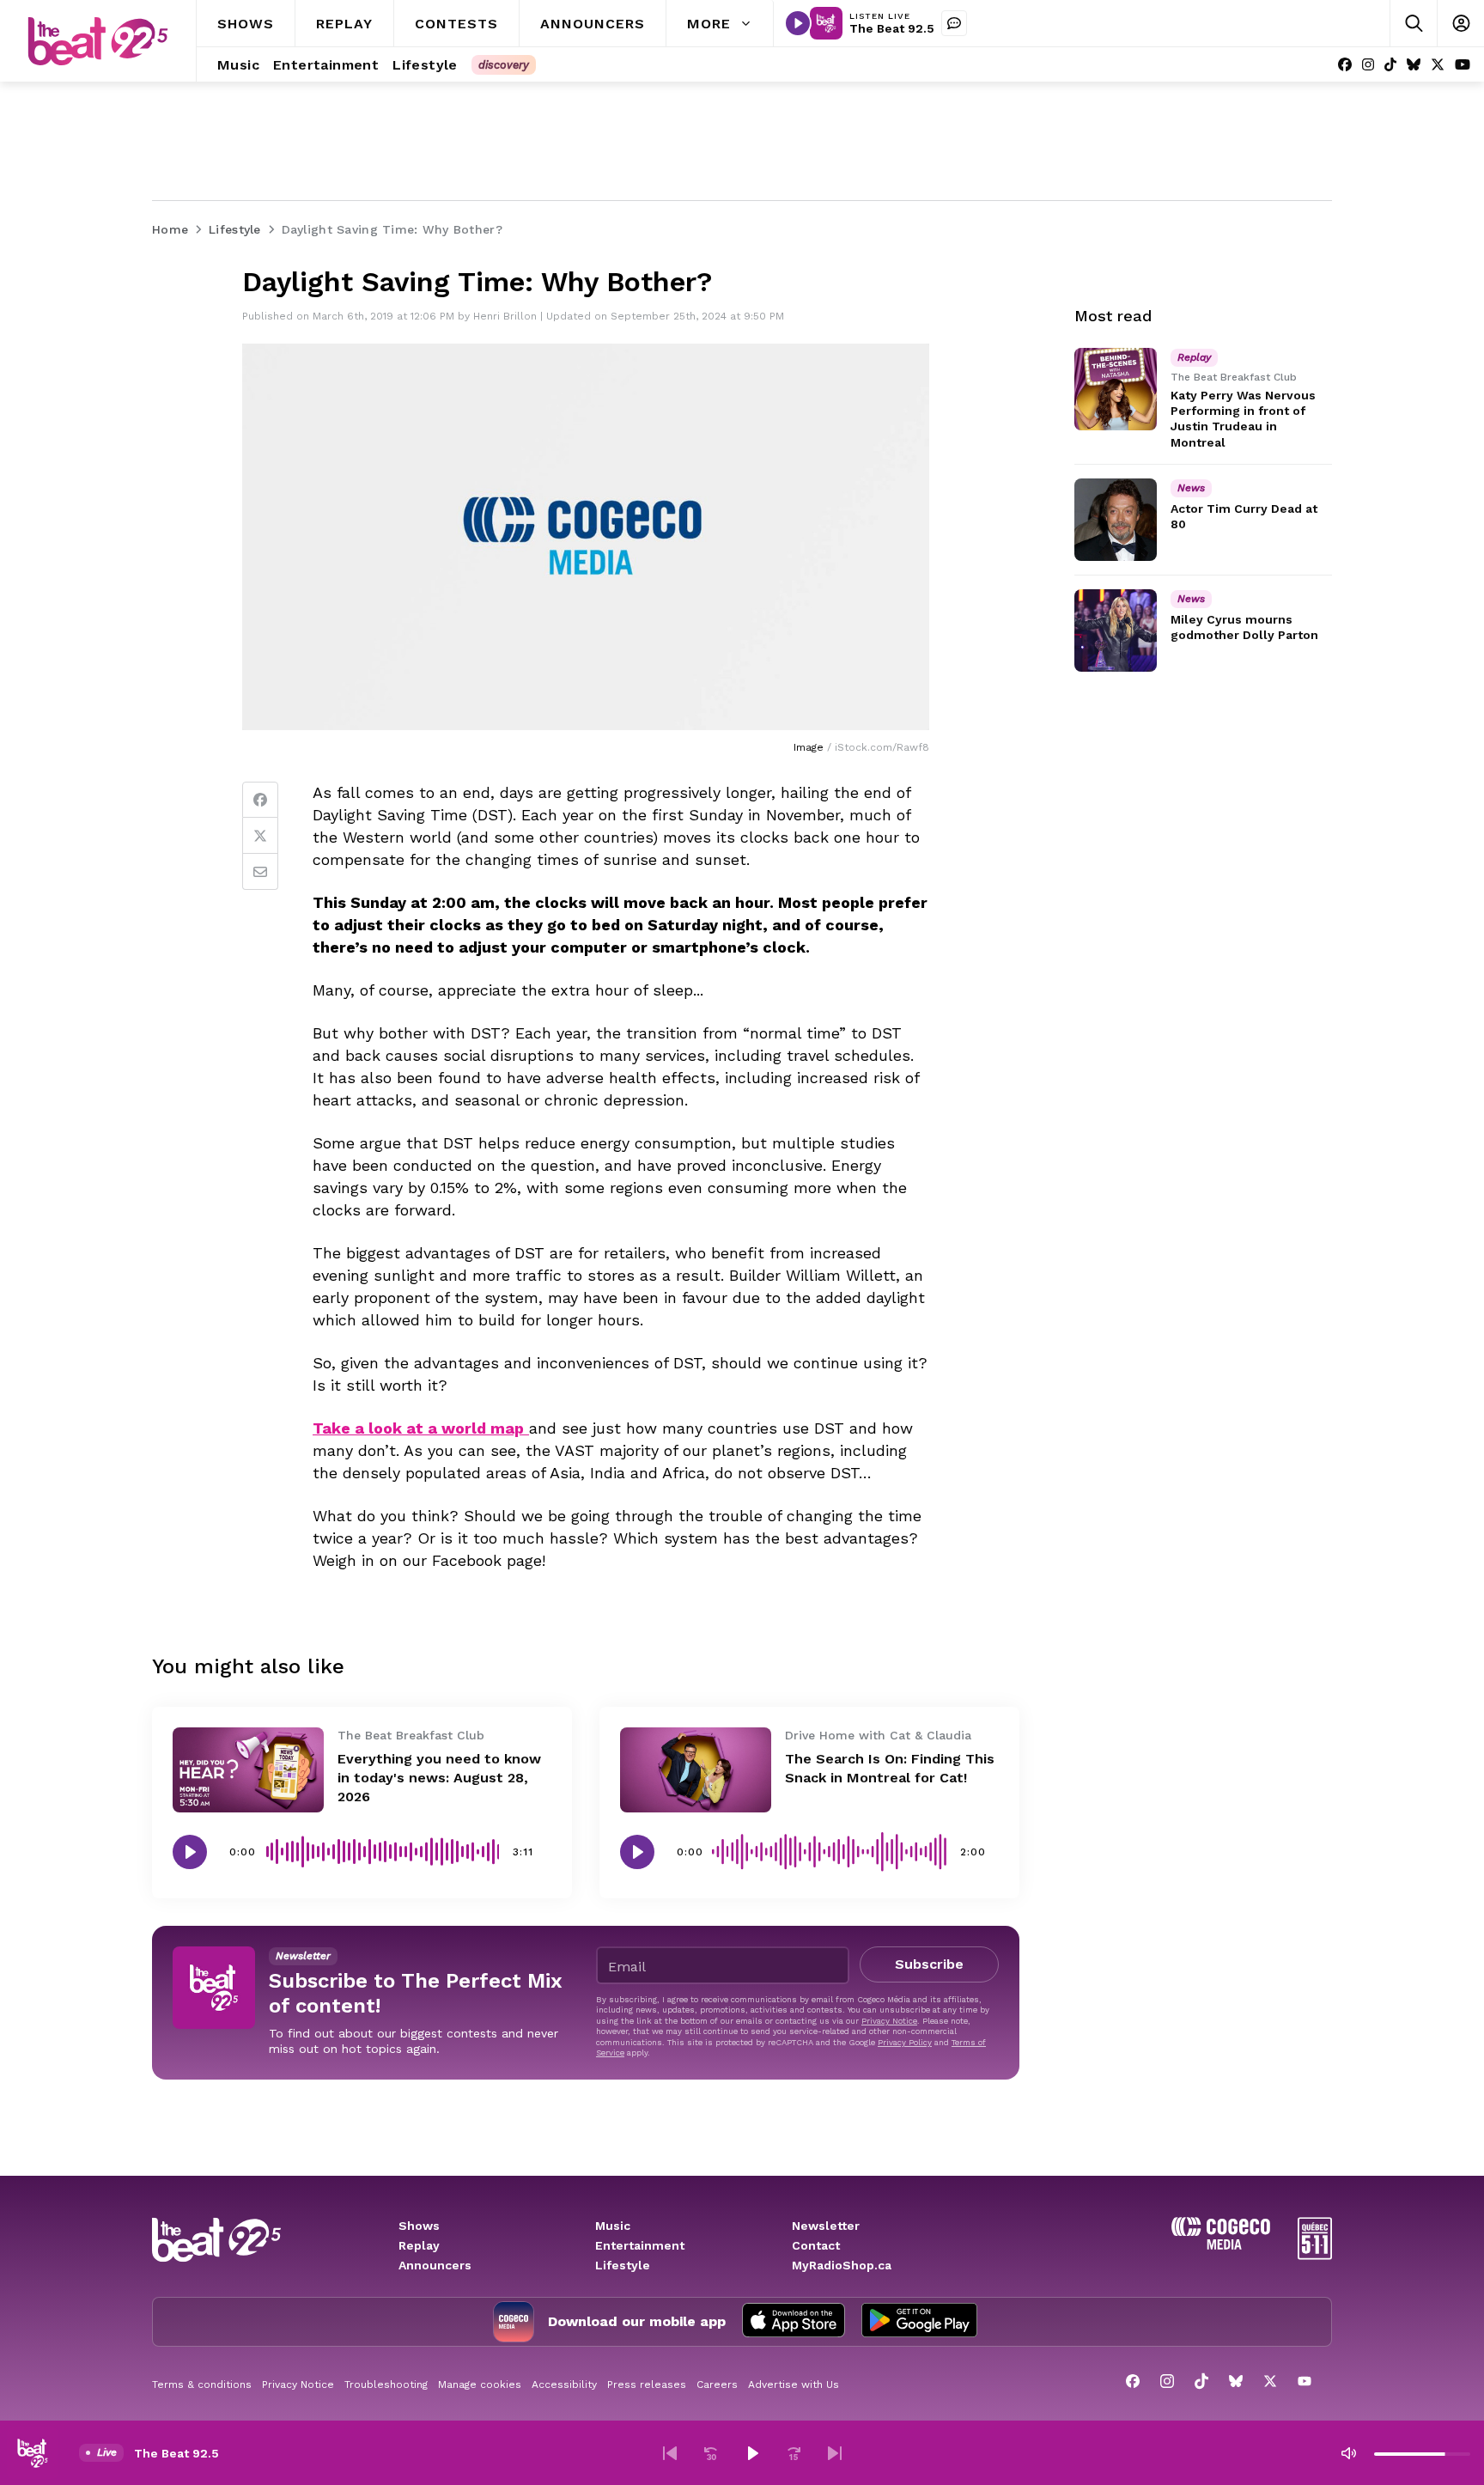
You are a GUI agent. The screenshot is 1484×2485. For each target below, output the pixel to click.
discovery (504, 65)
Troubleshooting (386, 2385)
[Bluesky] (1414, 65)
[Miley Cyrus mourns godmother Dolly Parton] (1116, 630)
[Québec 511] (1315, 2255)
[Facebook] (1345, 65)
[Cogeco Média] (1221, 2245)
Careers (717, 2385)
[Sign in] (1460, 24)
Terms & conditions (202, 2385)
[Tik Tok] (1390, 65)
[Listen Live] (798, 23)
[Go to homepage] (98, 41)
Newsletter (826, 2226)
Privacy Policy (905, 2042)
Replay (419, 2245)
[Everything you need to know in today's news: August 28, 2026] (248, 1770)
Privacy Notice (889, 2021)
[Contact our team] (954, 23)
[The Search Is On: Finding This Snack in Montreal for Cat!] (696, 1770)
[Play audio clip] (190, 1852)
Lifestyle (623, 2265)
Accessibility (564, 2385)
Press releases (647, 2385)
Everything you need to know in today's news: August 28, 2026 (439, 1778)
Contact (816, 2245)
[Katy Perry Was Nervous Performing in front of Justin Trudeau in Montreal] (1116, 389)
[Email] (260, 872)
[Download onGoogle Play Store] (919, 2322)
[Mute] (1348, 2453)
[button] (670, 2453)
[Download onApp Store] (794, 2322)
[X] (1438, 65)
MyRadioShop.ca (842, 2265)
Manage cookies (480, 2385)
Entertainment (640, 2245)
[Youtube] (1463, 65)
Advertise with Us (794, 2385)
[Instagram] (1368, 65)
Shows (419, 2226)
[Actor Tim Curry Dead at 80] (1116, 520)
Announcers (435, 2265)
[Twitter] (260, 836)
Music (613, 2226)
